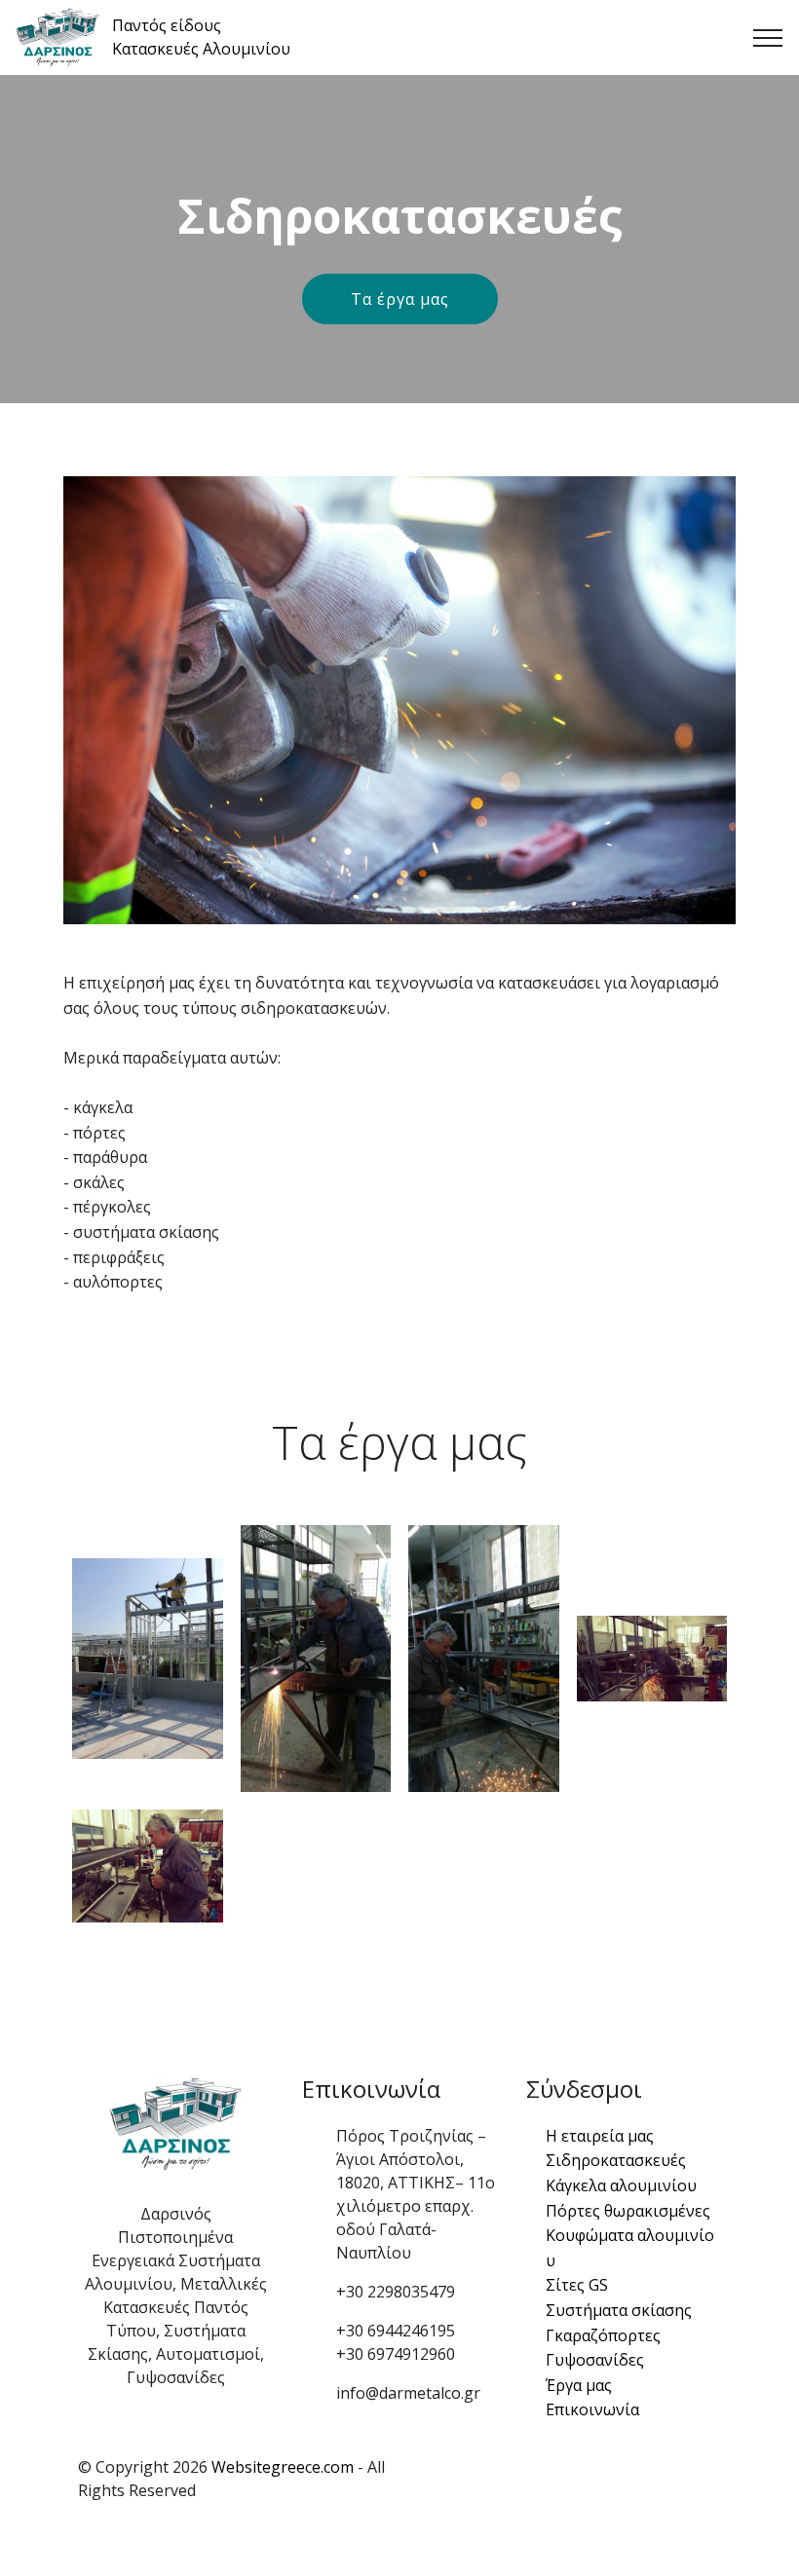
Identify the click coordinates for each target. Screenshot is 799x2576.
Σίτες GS (577, 2285)
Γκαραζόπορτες (603, 2335)
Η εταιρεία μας (600, 2136)
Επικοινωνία (592, 2409)
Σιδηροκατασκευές (616, 2160)
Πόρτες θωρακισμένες (628, 2211)
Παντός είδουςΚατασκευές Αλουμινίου (201, 37)
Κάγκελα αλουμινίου (621, 2185)
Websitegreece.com (283, 2467)
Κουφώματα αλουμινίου (630, 2248)
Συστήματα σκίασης (619, 2310)
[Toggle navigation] (768, 38)
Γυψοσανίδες (595, 2360)
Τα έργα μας (400, 299)
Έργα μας (579, 2385)
